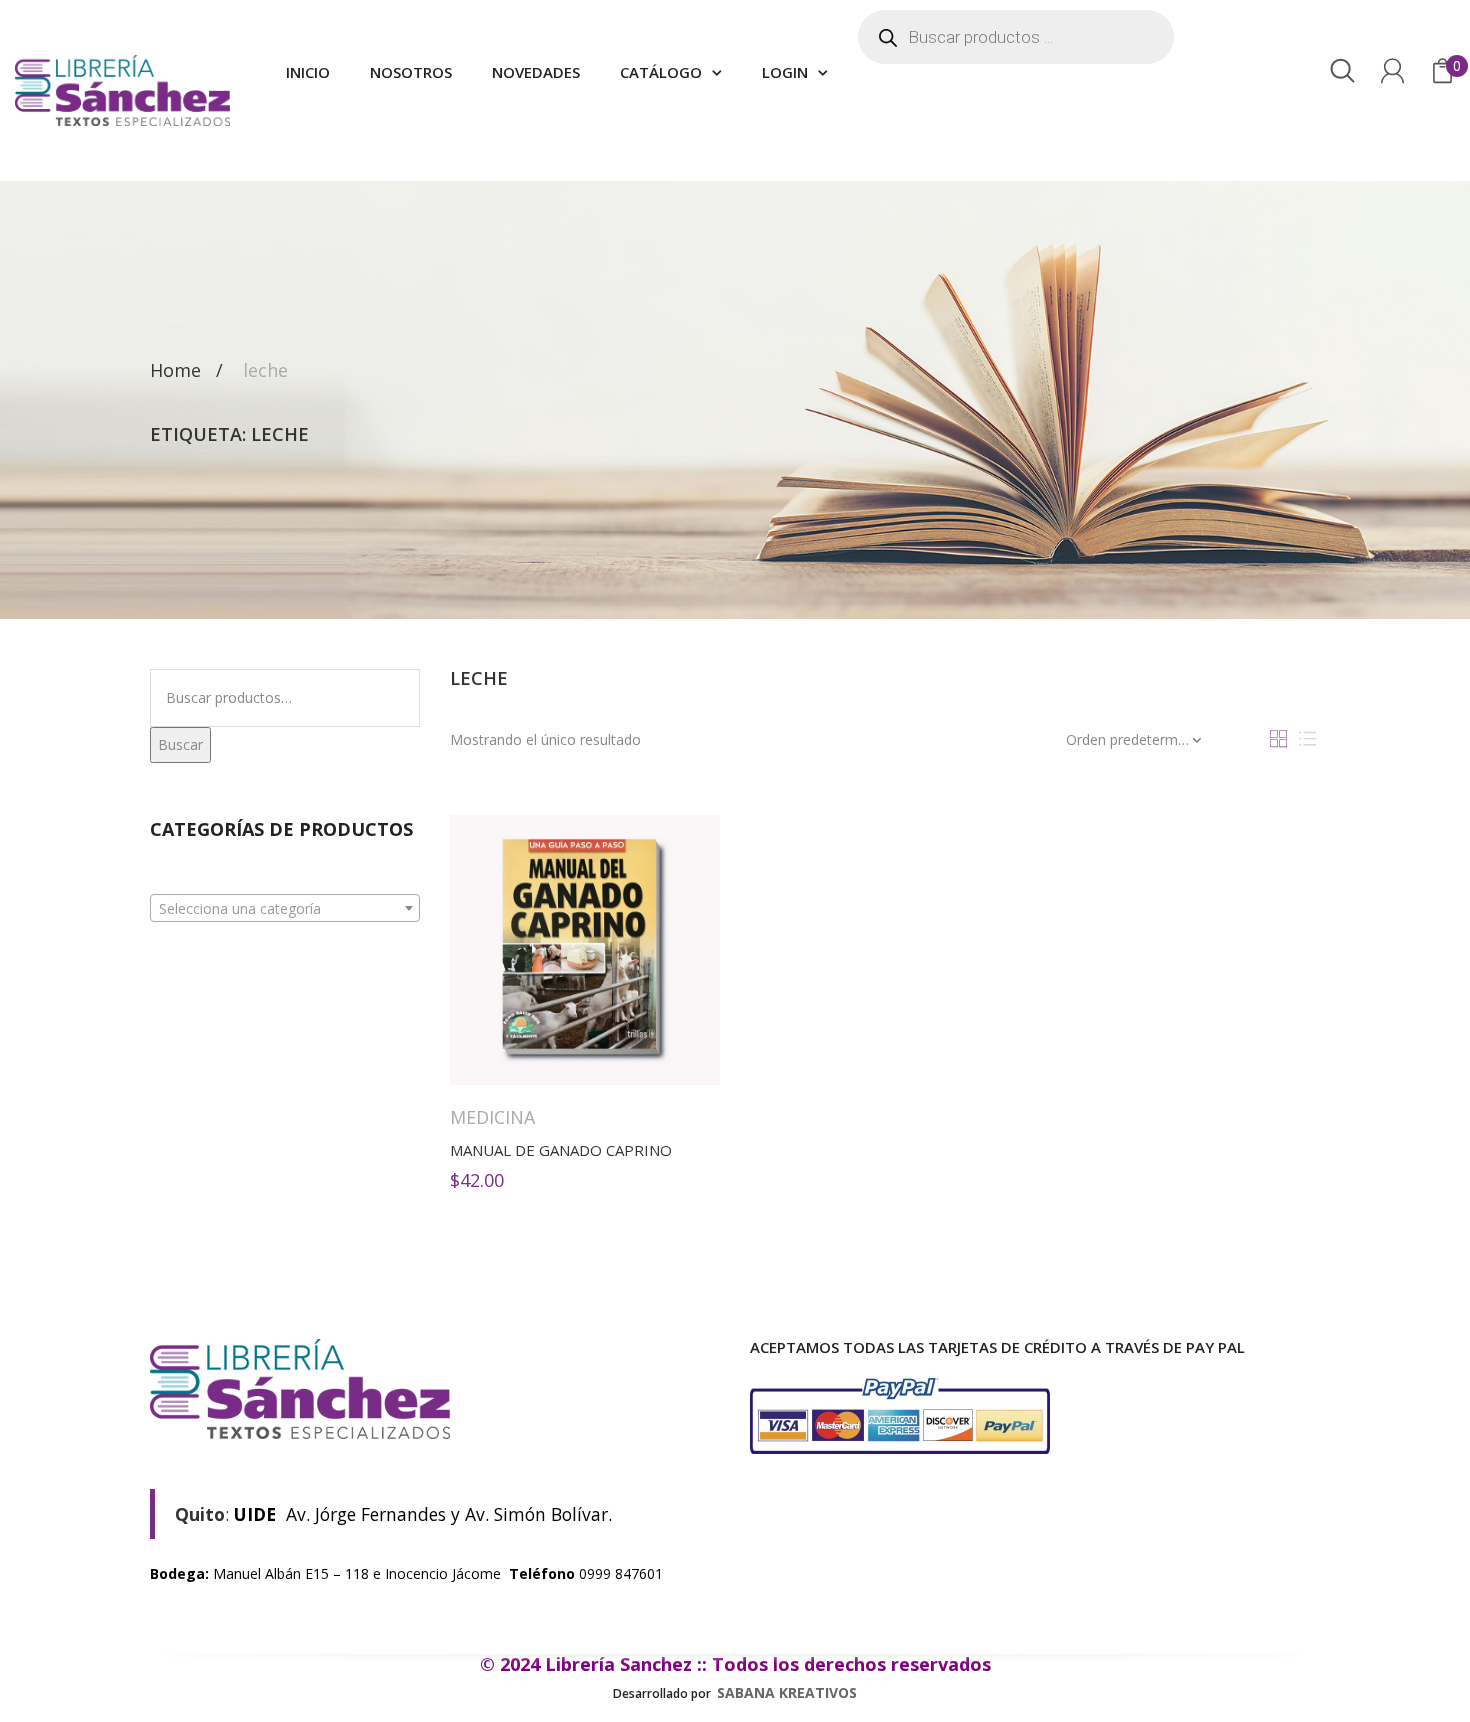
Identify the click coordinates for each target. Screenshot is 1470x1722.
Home (175, 370)
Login (785, 72)
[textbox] (285, 909)
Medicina (492, 1117)
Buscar (180, 744)
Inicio (308, 72)
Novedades (536, 72)
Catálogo (661, 72)
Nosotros (411, 72)
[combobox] (285, 908)
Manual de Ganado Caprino (561, 1150)
